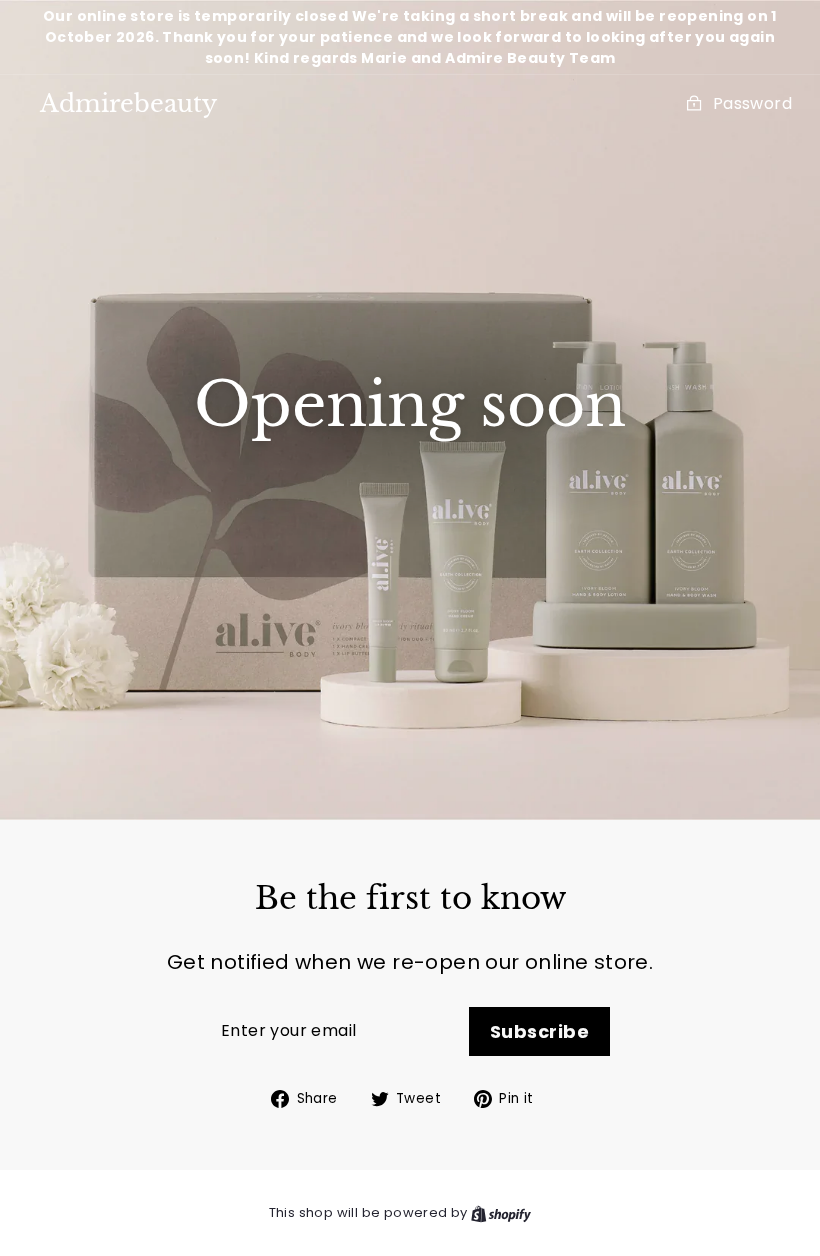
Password (752, 103)
